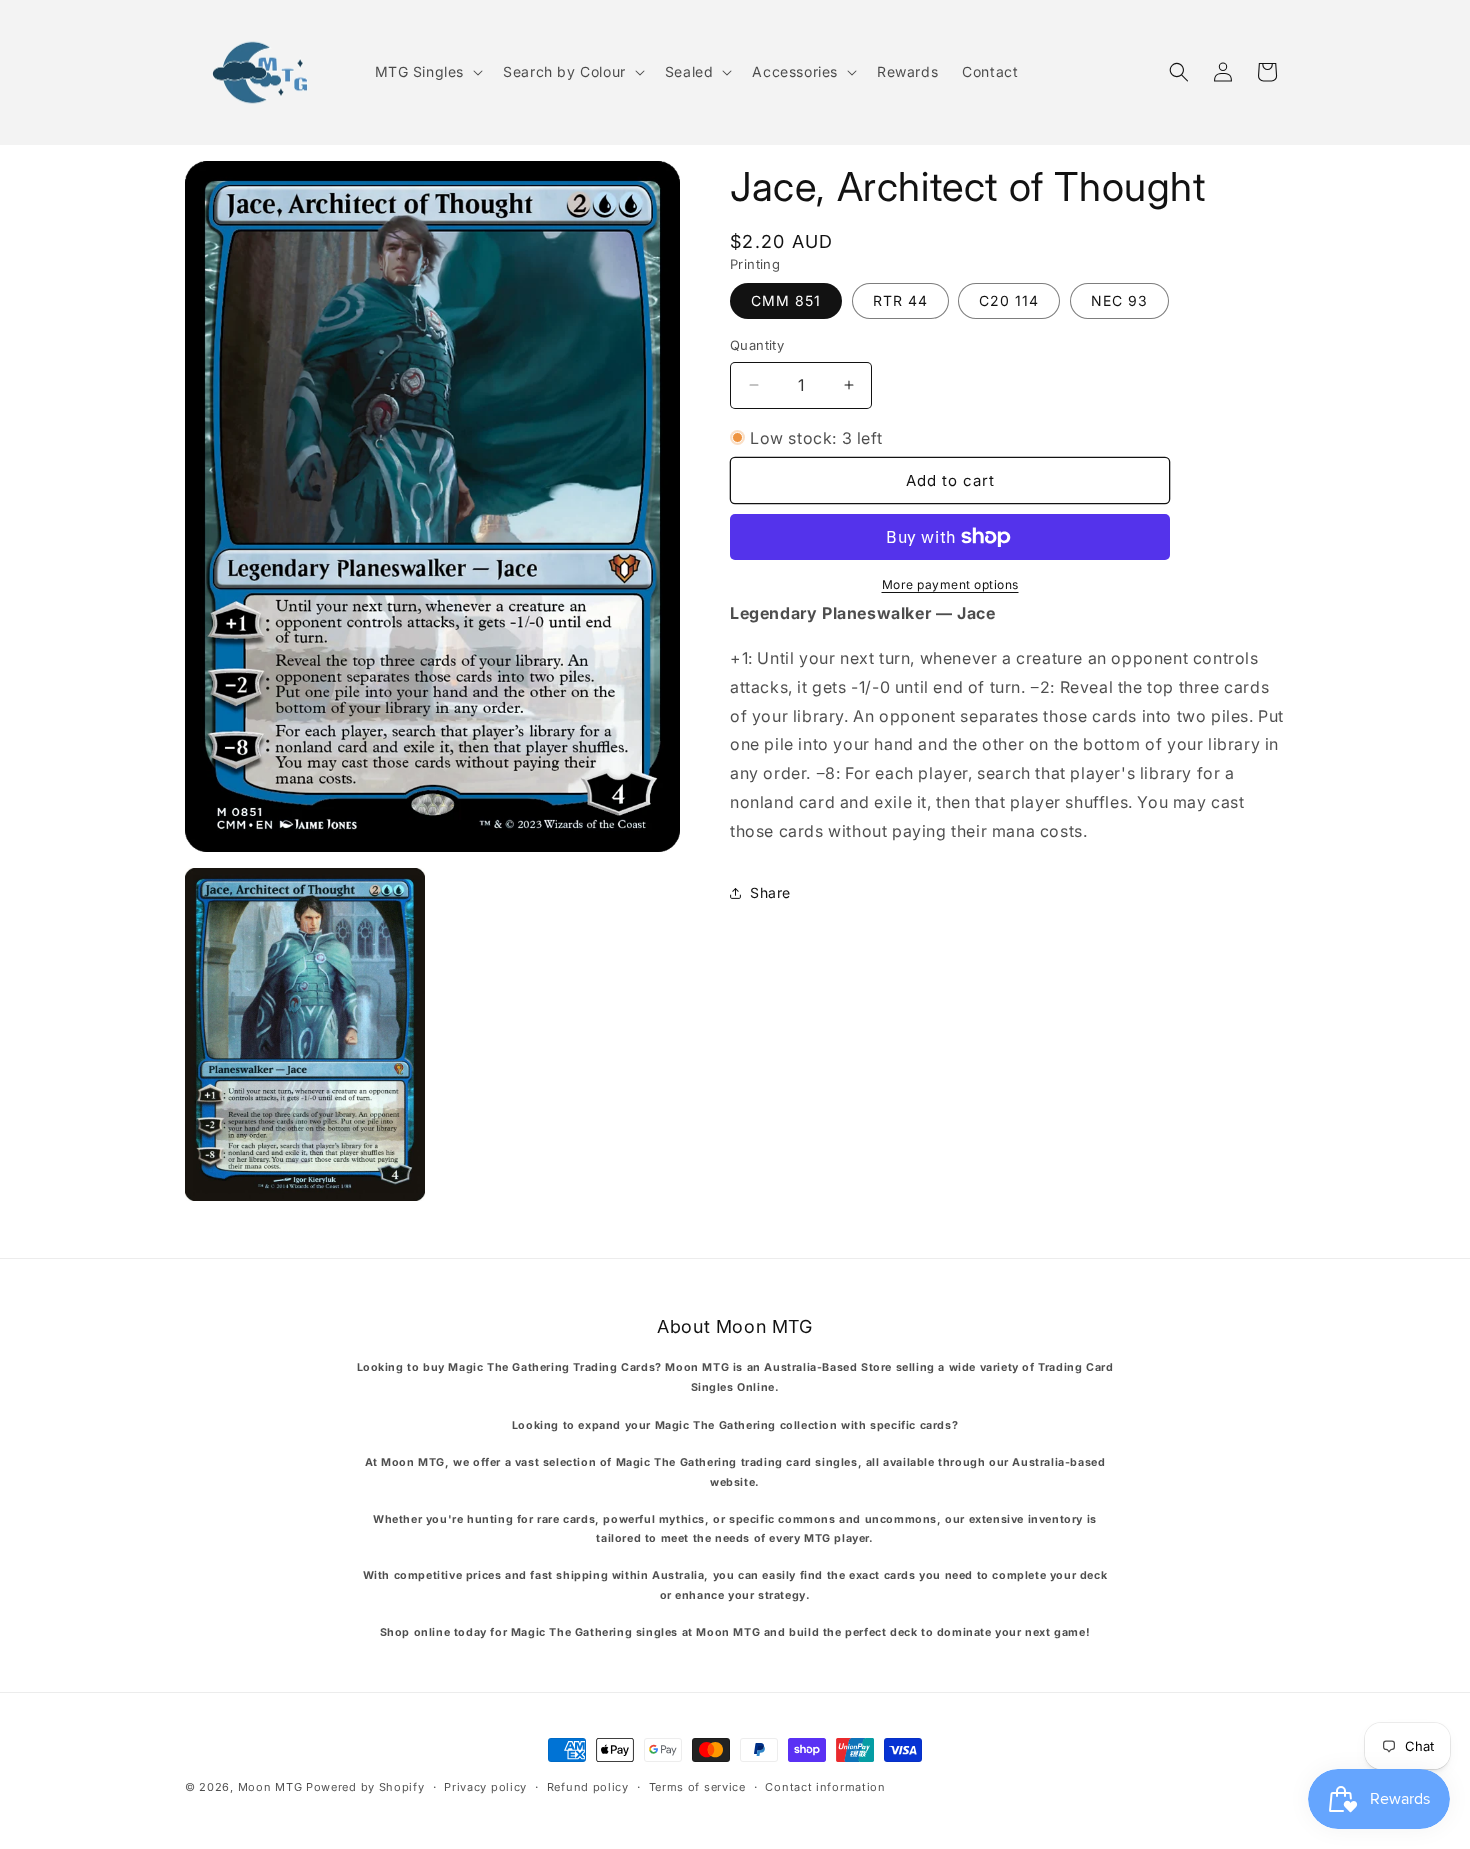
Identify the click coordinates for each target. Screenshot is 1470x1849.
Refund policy (588, 1786)
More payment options (950, 584)
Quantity (757, 345)
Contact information (825, 1786)
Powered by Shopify (365, 1787)
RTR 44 (900, 300)
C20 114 (1009, 300)
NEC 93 (1119, 300)
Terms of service (697, 1786)
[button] (427, 72)
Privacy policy (485, 1786)
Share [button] (770, 892)
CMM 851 (786, 300)
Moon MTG (270, 1787)
